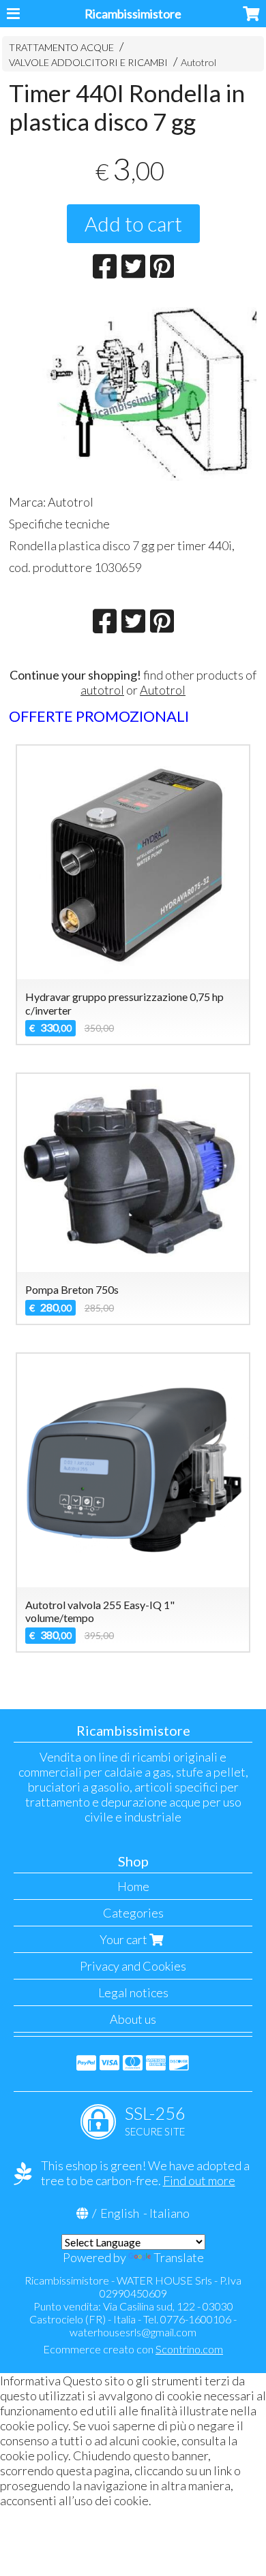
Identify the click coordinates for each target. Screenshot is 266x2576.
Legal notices (133, 1992)
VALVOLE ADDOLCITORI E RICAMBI (88, 62)
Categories (133, 1913)
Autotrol (198, 62)
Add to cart (133, 223)
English (120, 2213)
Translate (179, 2257)
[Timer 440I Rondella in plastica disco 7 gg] (133, 392)
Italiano (169, 2213)
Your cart (124, 1939)
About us (133, 2019)
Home (133, 1886)
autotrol (102, 690)
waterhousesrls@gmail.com (133, 2332)
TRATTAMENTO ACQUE (61, 47)
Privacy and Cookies (133, 1966)
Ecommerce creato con (133, 2349)
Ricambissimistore (133, 14)
